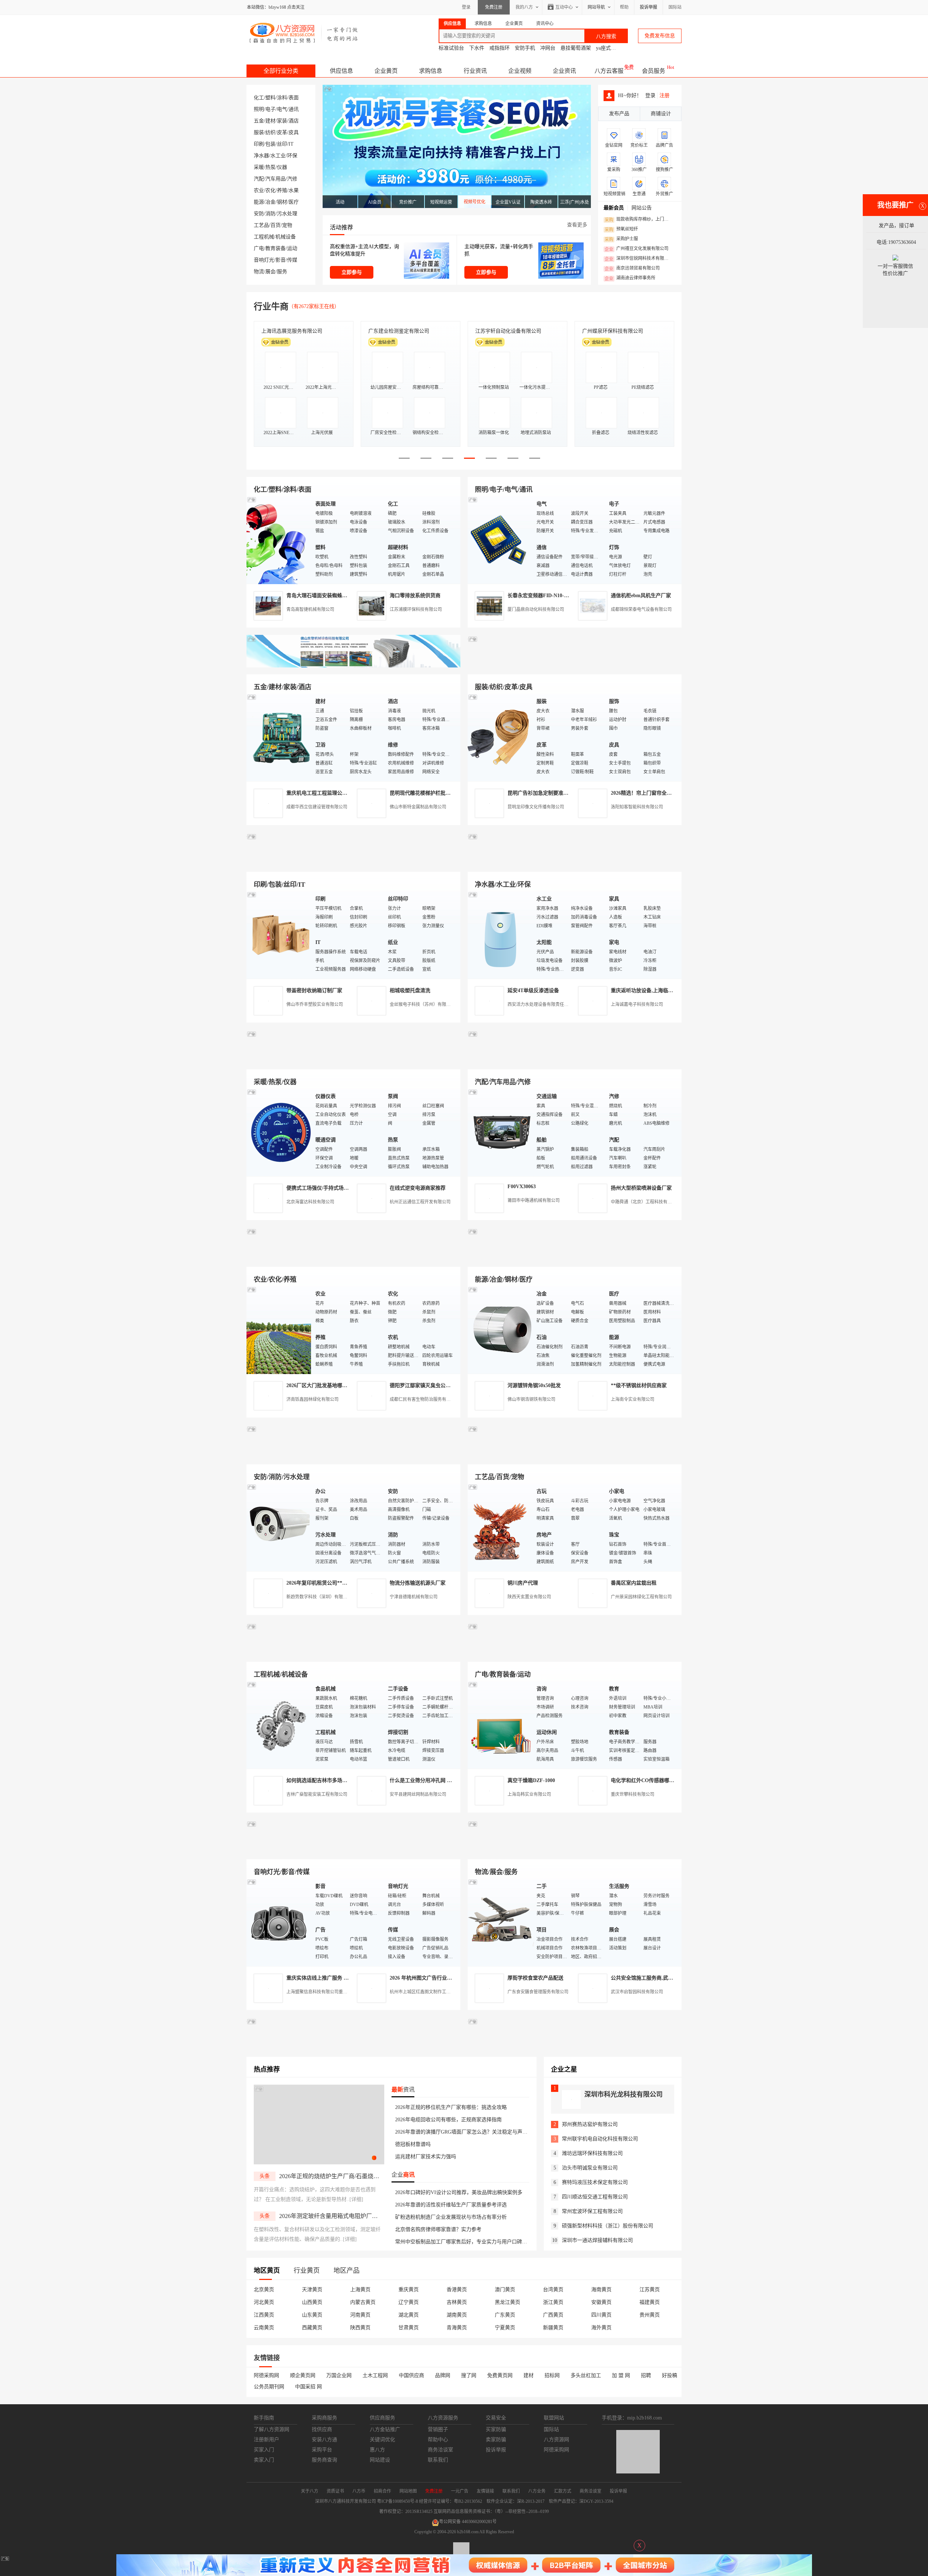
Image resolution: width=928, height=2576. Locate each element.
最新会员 (614, 208)
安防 (259, 214)
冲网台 (548, 48)
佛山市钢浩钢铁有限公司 (531, 1399)
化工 (259, 98)
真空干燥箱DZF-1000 (531, 1780)
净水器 (261, 156)
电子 (270, 109)
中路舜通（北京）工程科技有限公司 (646, 1202)
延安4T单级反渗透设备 (533, 991)
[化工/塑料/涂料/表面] (279, 540)
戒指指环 (500, 48)
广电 (259, 248)
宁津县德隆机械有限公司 (414, 1597)
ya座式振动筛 (611, 48)
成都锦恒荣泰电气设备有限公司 (641, 609)
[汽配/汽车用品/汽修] (500, 1132)
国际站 (675, 7)
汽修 (292, 179)
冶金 (270, 202)
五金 (259, 121)
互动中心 (564, 7)
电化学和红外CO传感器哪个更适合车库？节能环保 (668, 1780)
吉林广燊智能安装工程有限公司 (317, 1794)
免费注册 (494, 7)
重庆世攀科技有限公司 (633, 1794)
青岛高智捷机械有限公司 (310, 609)
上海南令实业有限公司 (633, 1399)
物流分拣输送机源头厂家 (418, 1583)
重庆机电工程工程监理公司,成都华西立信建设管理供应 (348, 793)
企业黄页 (386, 71)
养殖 (282, 190)
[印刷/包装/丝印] (279, 935)
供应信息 (341, 71)
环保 (292, 156)
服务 (282, 272)
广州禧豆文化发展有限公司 (637, 249)
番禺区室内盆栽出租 (634, 1583)
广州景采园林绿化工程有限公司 (641, 1597)
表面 (294, 98)
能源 (259, 202)
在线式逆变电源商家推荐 (418, 1188)
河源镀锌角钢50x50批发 (534, 1385)
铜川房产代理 (523, 1583)
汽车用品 (275, 179)
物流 (259, 272)
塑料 (270, 98)
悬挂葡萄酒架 (576, 48)
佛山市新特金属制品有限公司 (418, 807)
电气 (282, 109)
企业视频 (520, 71)
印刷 (259, 144)
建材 (270, 121)
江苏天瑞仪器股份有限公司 (399, 331)
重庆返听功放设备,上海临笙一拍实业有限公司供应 (667, 991)
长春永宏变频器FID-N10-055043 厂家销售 (554, 596)
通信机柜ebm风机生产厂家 (641, 596)
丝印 (282, 144)
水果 (294, 190)
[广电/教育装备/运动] (500, 1725)
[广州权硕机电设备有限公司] (575, 666)
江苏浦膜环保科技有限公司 (416, 609)
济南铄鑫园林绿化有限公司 (312, 1399)
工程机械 (264, 237)
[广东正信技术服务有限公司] (575, 863)
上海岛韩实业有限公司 (529, 1794)
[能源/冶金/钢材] (500, 1330)
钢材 (282, 202)
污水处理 (287, 214)
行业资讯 (475, 71)
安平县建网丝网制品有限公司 (418, 1794)
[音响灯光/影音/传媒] (279, 1922)
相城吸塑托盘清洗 (410, 991)
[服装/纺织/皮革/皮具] (500, 737)
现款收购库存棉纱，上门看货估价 (639, 220)
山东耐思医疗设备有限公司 (613, 331)
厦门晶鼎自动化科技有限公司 (536, 609)
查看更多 (577, 225)
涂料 (282, 98)
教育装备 (275, 248)
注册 (664, 95)
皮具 (294, 132)
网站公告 (642, 208)
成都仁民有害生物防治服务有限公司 (424, 1399)
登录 (466, 7)
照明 (259, 109)
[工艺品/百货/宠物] (500, 1527)
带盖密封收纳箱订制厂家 (314, 991)
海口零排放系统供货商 (415, 596)
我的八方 (524, 7)
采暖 (259, 167)
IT (291, 144)
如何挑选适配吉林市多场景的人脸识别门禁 (335, 1780)
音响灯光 (264, 260)
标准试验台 (451, 48)
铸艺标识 (485, 331)
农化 (270, 190)
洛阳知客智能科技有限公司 (637, 807)
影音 (281, 260)
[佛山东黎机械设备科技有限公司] (353, 666)
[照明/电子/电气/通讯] (500, 540)
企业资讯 (564, 71)
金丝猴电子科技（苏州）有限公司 (422, 1004)
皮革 (282, 132)
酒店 (294, 121)
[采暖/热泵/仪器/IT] (279, 1132)
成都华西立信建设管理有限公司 (317, 807)
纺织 (270, 132)
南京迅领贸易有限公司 (632, 269)
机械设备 (286, 237)
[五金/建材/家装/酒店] (279, 737)
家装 (282, 121)
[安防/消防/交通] (279, 1527)
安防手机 (525, 48)
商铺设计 (661, 114)
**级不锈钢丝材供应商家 (639, 1385)
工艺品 (261, 225)
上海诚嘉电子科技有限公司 (637, 1004)
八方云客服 (609, 71)
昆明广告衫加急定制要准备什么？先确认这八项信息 (566, 793)
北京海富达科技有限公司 (289, 331)
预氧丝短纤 (621, 229)
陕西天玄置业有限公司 (529, 1597)
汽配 (259, 179)
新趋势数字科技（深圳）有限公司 (319, 1597)
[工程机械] (279, 1725)
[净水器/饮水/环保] (500, 935)
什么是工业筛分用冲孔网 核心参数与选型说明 (441, 1780)
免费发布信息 (660, 36)
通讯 (294, 109)
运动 (292, 248)
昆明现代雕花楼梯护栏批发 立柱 (426, 793)
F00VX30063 (522, 1187)
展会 (270, 272)
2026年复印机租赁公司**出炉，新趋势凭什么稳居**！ (347, 1583)
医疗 (294, 202)
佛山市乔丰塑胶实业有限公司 (315, 1004)
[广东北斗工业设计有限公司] (353, 863)
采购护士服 (621, 239)
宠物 (287, 225)
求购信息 (431, 71)
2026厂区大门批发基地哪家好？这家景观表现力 (340, 1385)
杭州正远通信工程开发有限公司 (420, 1202)
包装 (270, 144)
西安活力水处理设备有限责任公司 (540, 1004)
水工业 (278, 156)
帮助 (624, 7)
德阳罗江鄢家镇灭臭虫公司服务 (425, 1385)
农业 (259, 190)
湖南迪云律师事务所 (630, 278)
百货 (275, 225)
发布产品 (619, 114)
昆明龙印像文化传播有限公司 (536, 807)
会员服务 (654, 71)
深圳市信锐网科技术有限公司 (639, 259)
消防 (270, 214)
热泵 (270, 167)
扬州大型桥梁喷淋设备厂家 (641, 1188)
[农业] (279, 1330)
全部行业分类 (281, 71)
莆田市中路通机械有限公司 (534, 1200)
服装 (259, 132)
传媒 (292, 260)
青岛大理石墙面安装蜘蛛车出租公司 (327, 596)
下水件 (477, 48)
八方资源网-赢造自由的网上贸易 (304, 33)
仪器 (282, 167)
